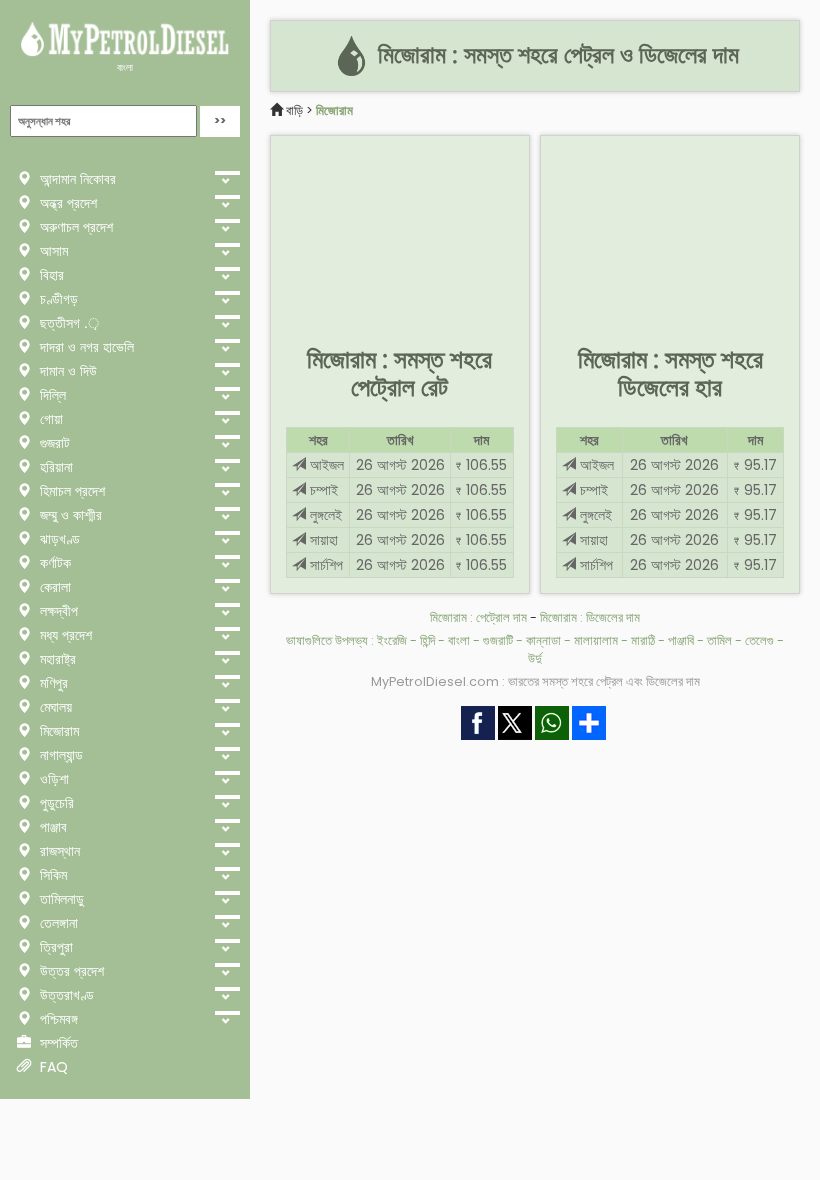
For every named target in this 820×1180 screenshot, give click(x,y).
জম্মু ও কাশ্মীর (69, 515)
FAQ (52, 1067)
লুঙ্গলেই (324, 515)
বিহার (50, 275)
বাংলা (125, 67)
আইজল (325, 465)
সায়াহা (322, 540)
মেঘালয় (54, 707)
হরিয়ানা (54, 467)
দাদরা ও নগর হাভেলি (85, 347)
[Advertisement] (400, 236)
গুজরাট (53, 443)
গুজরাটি (498, 640)
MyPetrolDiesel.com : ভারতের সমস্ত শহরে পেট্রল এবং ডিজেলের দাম (535, 681)
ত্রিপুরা (54, 947)
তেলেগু (759, 640)
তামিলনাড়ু (60, 899)
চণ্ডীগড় (57, 299)
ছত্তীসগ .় (67, 323)
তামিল (719, 640)
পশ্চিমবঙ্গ (57, 1019)
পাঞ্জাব (51, 827)
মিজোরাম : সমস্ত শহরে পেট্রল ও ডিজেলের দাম (555, 55)
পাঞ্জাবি (681, 640)
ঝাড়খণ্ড (58, 539)
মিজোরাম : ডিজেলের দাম (590, 617)
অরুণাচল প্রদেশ (74, 227)
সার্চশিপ (324, 565)
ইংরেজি (392, 640)
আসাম (52, 251)
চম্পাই (322, 490)
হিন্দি (427, 640)
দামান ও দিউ (66, 371)
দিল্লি (51, 395)
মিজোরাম (57, 731)
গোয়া (49, 419)
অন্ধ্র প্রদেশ (66, 203)
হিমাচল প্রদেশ (70, 491)
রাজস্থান (58, 851)
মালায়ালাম (596, 640)
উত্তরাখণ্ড (65, 995)
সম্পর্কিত (57, 1043)
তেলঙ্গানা (57, 923)
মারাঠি (643, 640)
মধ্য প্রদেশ (64, 635)
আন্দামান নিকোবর (76, 179)
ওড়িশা (52, 779)
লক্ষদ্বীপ (57, 611)
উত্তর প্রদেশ (70, 971)
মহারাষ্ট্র (56, 659)
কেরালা (53, 587)
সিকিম (51, 875)
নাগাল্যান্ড (59, 755)
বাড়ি (294, 110)
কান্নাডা (543, 640)
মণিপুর (52, 683)
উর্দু (535, 658)
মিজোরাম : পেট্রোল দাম (478, 617)
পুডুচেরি (55, 803)
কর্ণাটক (53, 563)
